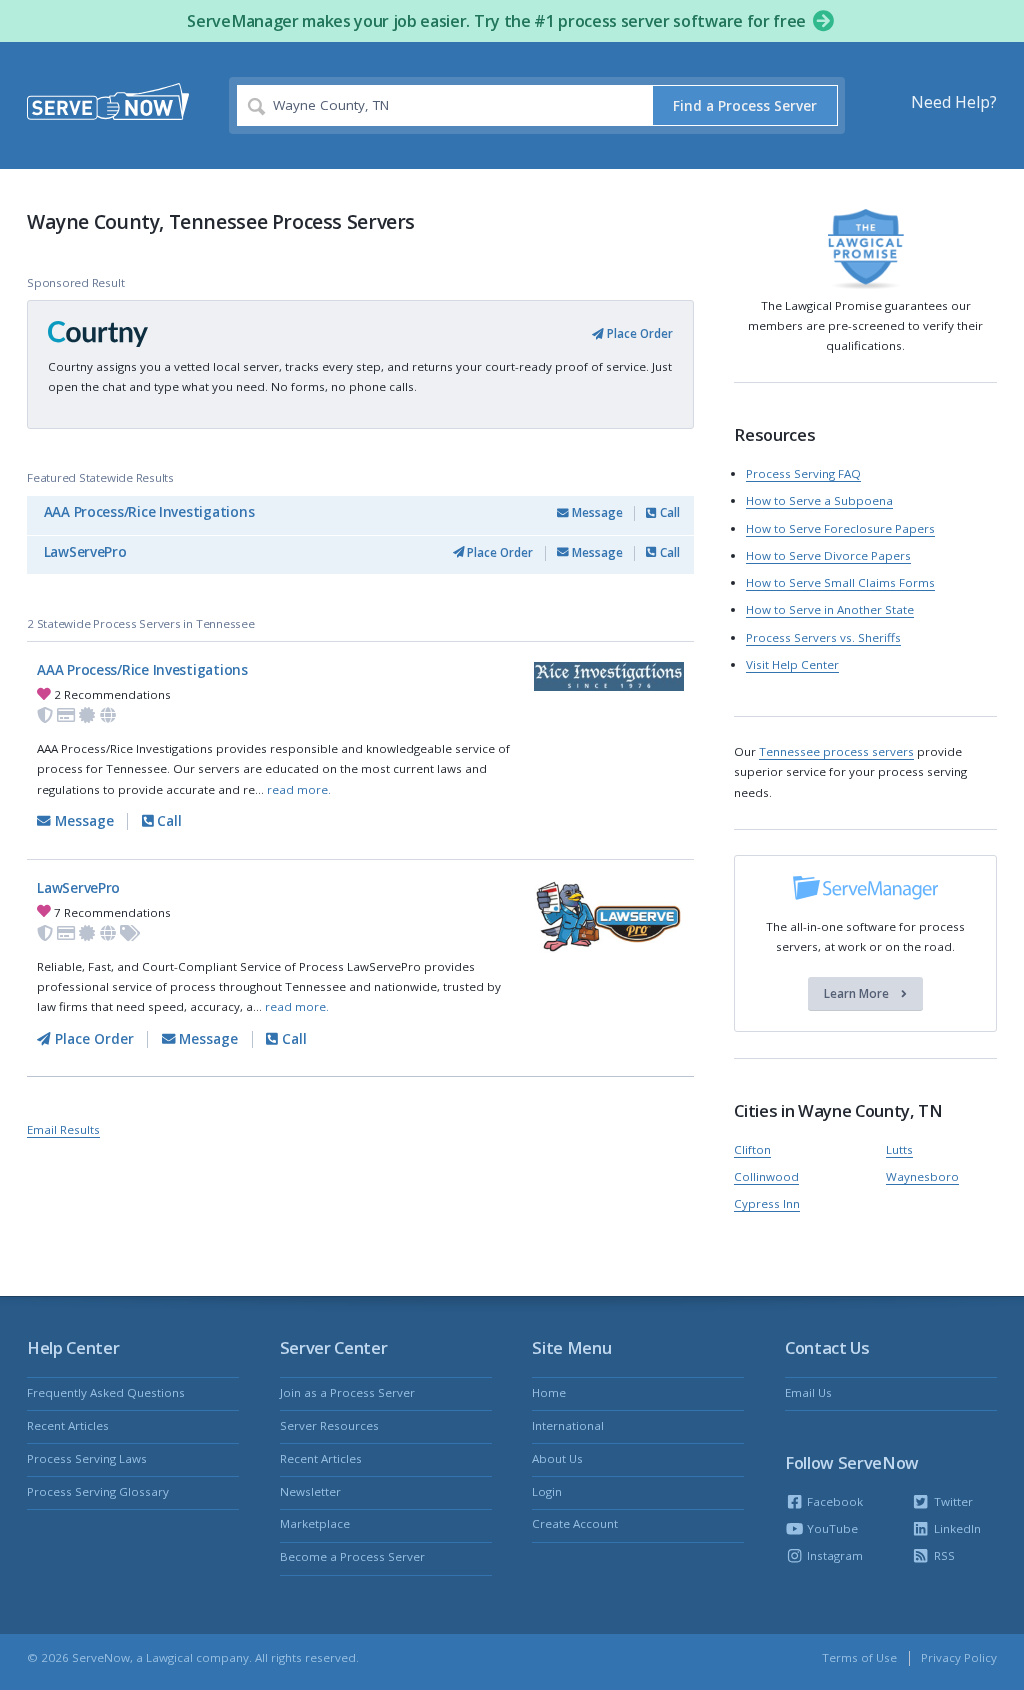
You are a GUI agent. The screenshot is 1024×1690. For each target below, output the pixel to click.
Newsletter (310, 1491)
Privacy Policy (959, 1657)
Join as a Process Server (347, 1392)
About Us (557, 1458)
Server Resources (329, 1425)
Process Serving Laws (87, 1458)
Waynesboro (922, 1176)
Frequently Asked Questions (106, 1392)
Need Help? (954, 102)
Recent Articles (68, 1425)
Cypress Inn (767, 1203)
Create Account (575, 1523)
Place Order (638, 333)
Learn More (858, 994)
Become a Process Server (352, 1556)
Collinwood (766, 1176)
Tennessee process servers (836, 751)
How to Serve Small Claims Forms (840, 582)
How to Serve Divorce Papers (828, 555)
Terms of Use (859, 1657)
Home (549, 1392)
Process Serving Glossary (98, 1491)
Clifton (752, 1149)
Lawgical (169, 1657)
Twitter (951, 1501)
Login (547, 1491)
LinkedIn (955, 1528)
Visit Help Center (792, 664)
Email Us (808, 1392)
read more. (299, 789)
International (568, 1425)
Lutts (899, 1149)
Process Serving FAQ (803, 473)
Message (596, 512)
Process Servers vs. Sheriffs (823, 637)
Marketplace (315, 1523)
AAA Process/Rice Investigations (149, 512)
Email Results (63, 1129)
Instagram (833, 1555)
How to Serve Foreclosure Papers (840, 528)
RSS (942, 1555)
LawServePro (85, 552)
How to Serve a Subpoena (819, 500)
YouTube (831, 1528)
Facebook (833, 1501)
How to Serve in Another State (830, 609)
